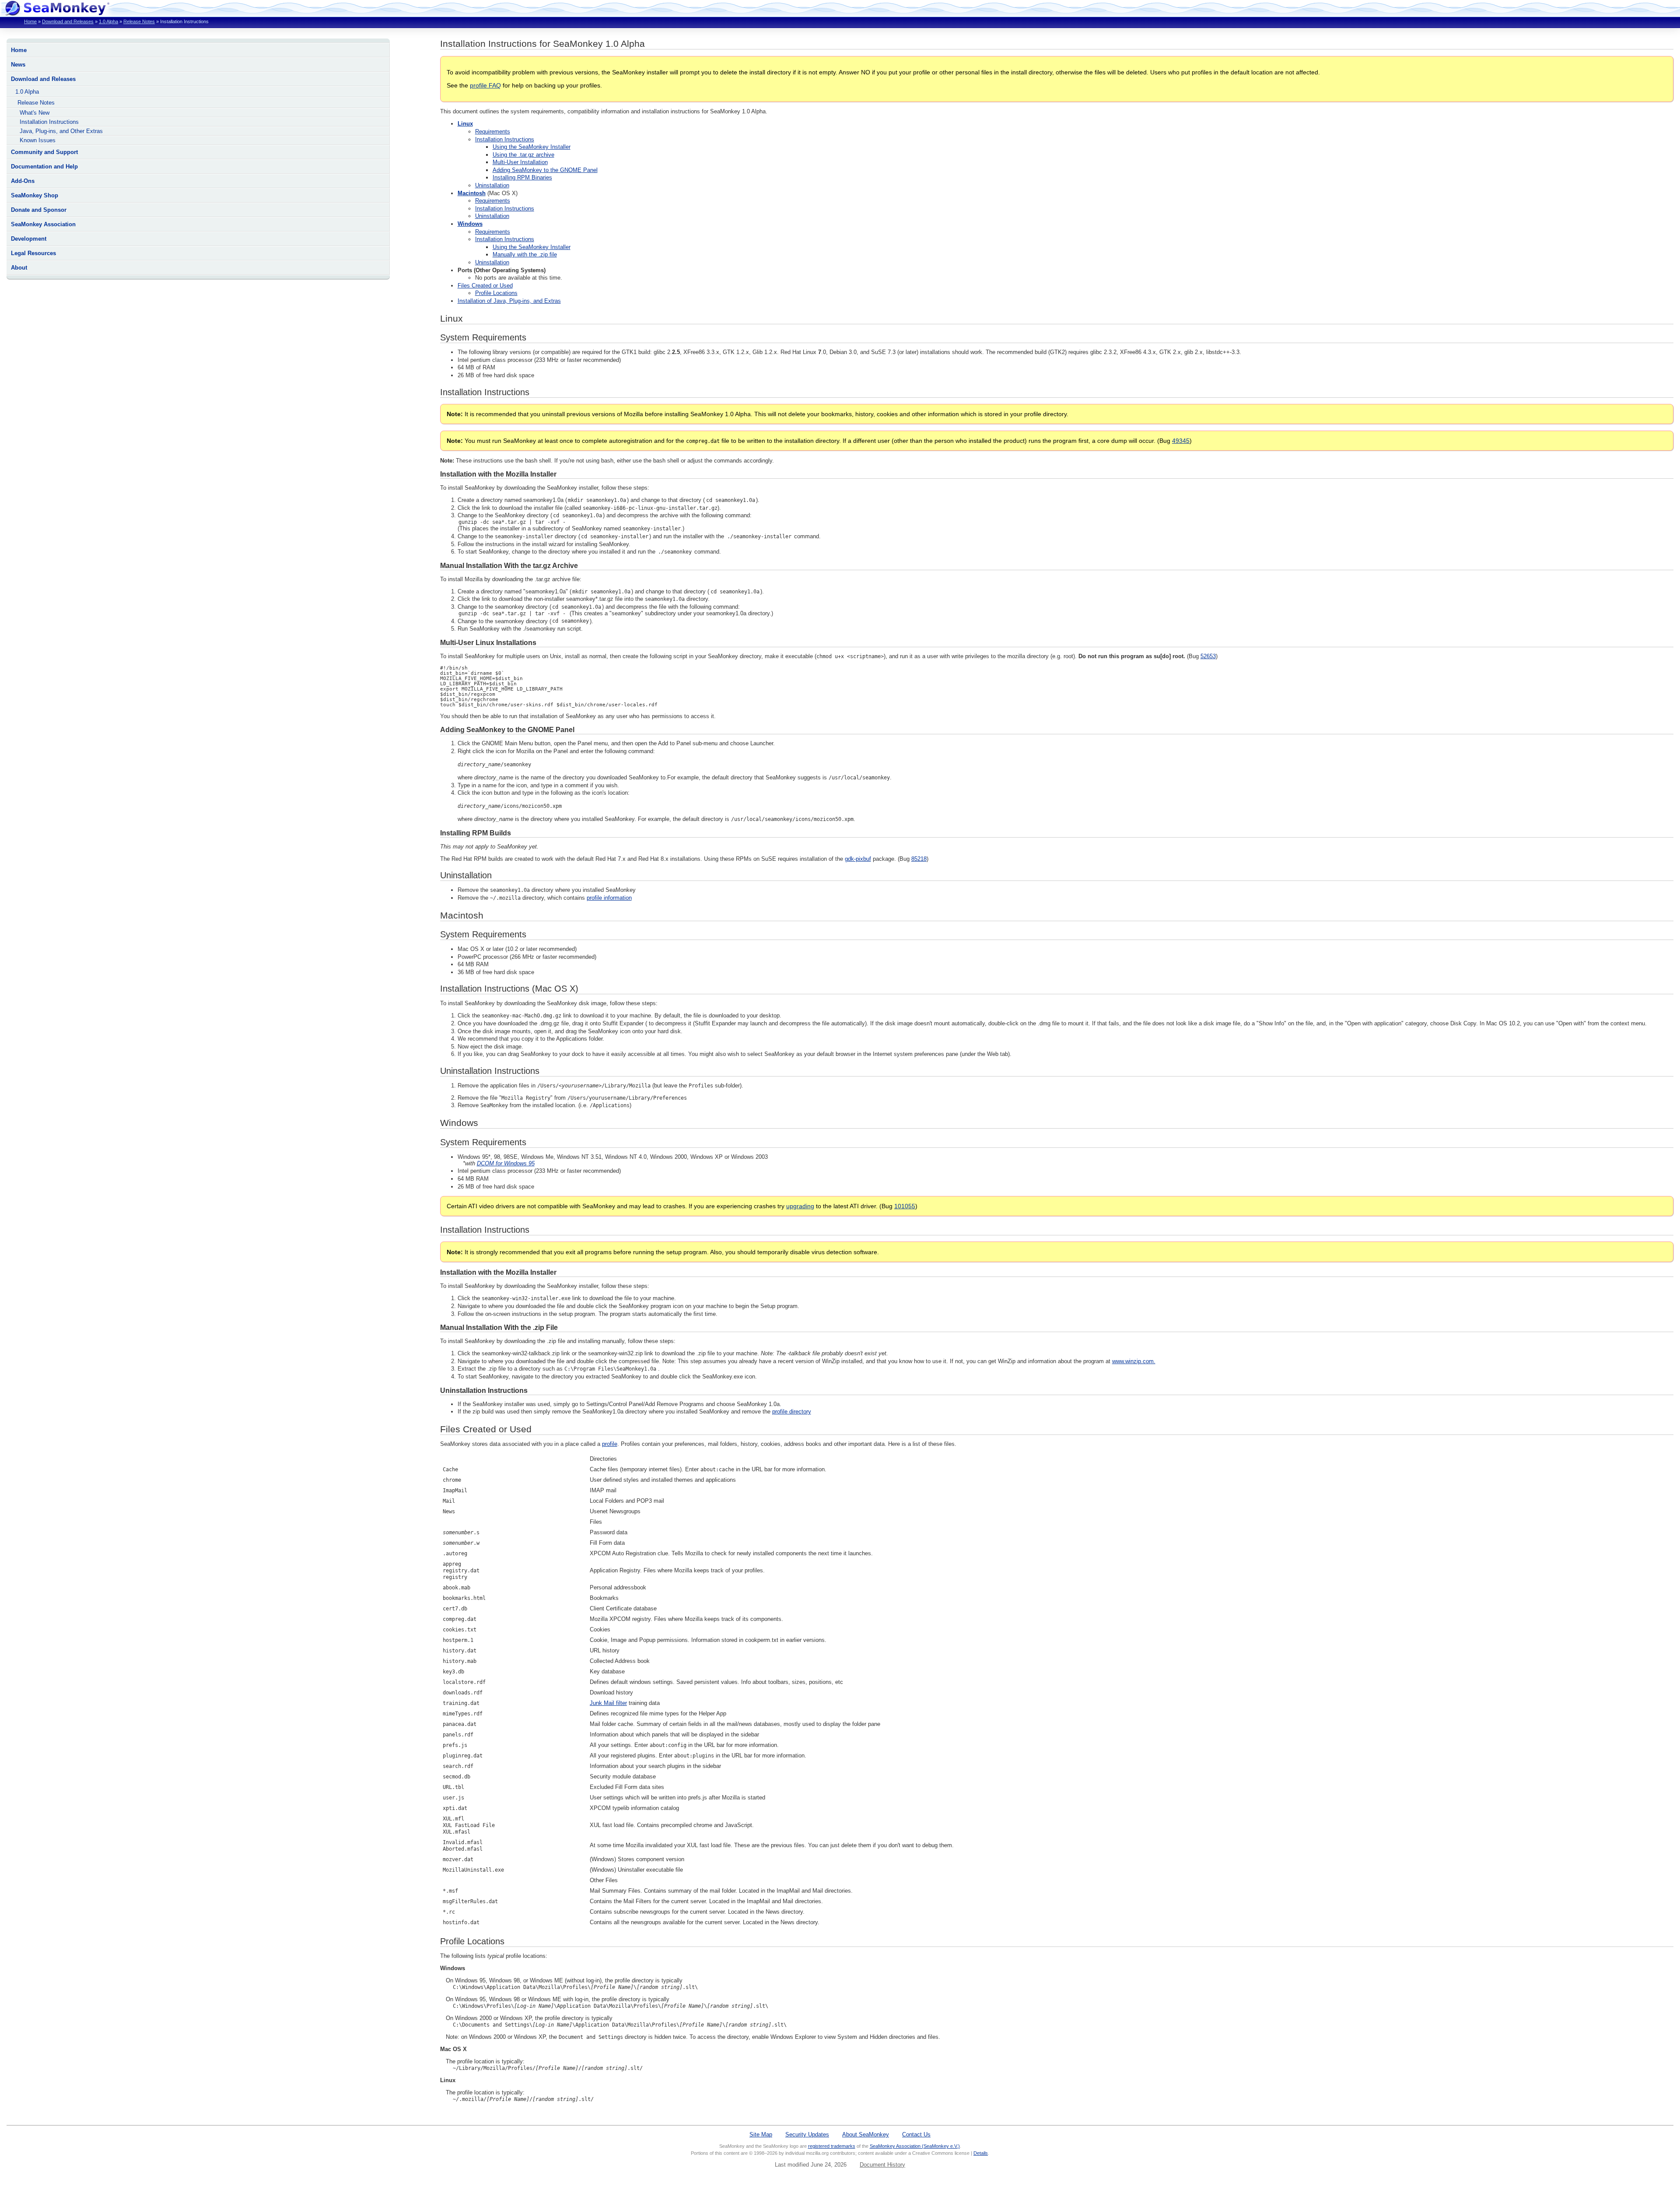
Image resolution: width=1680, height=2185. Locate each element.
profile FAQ (485, 85)
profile (610, 1444)
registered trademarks (832, 2146)
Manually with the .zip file (525, 254)
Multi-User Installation (520, 162)
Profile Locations (496, 293)
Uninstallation (492, 185)
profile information (609, 898)
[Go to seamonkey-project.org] (57, 13)
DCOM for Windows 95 (506, 1163)
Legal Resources (33, 253)
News (18, 65)
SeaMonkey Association (43, 224)
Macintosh (472, 193)
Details (981, 2153)
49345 (1181, 441)
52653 (1208, 656)
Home (30, 21)
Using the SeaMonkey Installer (532, 147)
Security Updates (807, 2134)
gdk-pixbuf (858, 859)
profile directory (792, 1412)
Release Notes (139, 21)
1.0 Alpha (108, 21)
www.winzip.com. (1134, 1361)
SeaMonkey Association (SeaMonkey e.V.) (915, 2146)
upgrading (800, 1206)
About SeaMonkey (866, 2134)
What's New (35, 113)
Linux (465, 124)
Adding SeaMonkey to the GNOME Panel (545, 170)
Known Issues (38, 140)
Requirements (493, 132)
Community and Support (44, 152)
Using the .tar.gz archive (523, 155)
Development (29, 239)
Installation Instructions (49, 122)
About (19, 268)
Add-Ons (23, 181)
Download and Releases (68, 21)
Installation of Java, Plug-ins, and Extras (509, 301)
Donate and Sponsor (39, 210)
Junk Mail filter (608, 1703)
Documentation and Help (44, 167)
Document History (882, 2165)
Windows (470, 224)
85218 (919, 859)
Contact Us (916, 2134)
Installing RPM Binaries (522, 177)
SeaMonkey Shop (35, 195)
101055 (905, 1206)
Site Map (761, 2134)
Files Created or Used (485, 286)
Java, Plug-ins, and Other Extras (61, 131)
